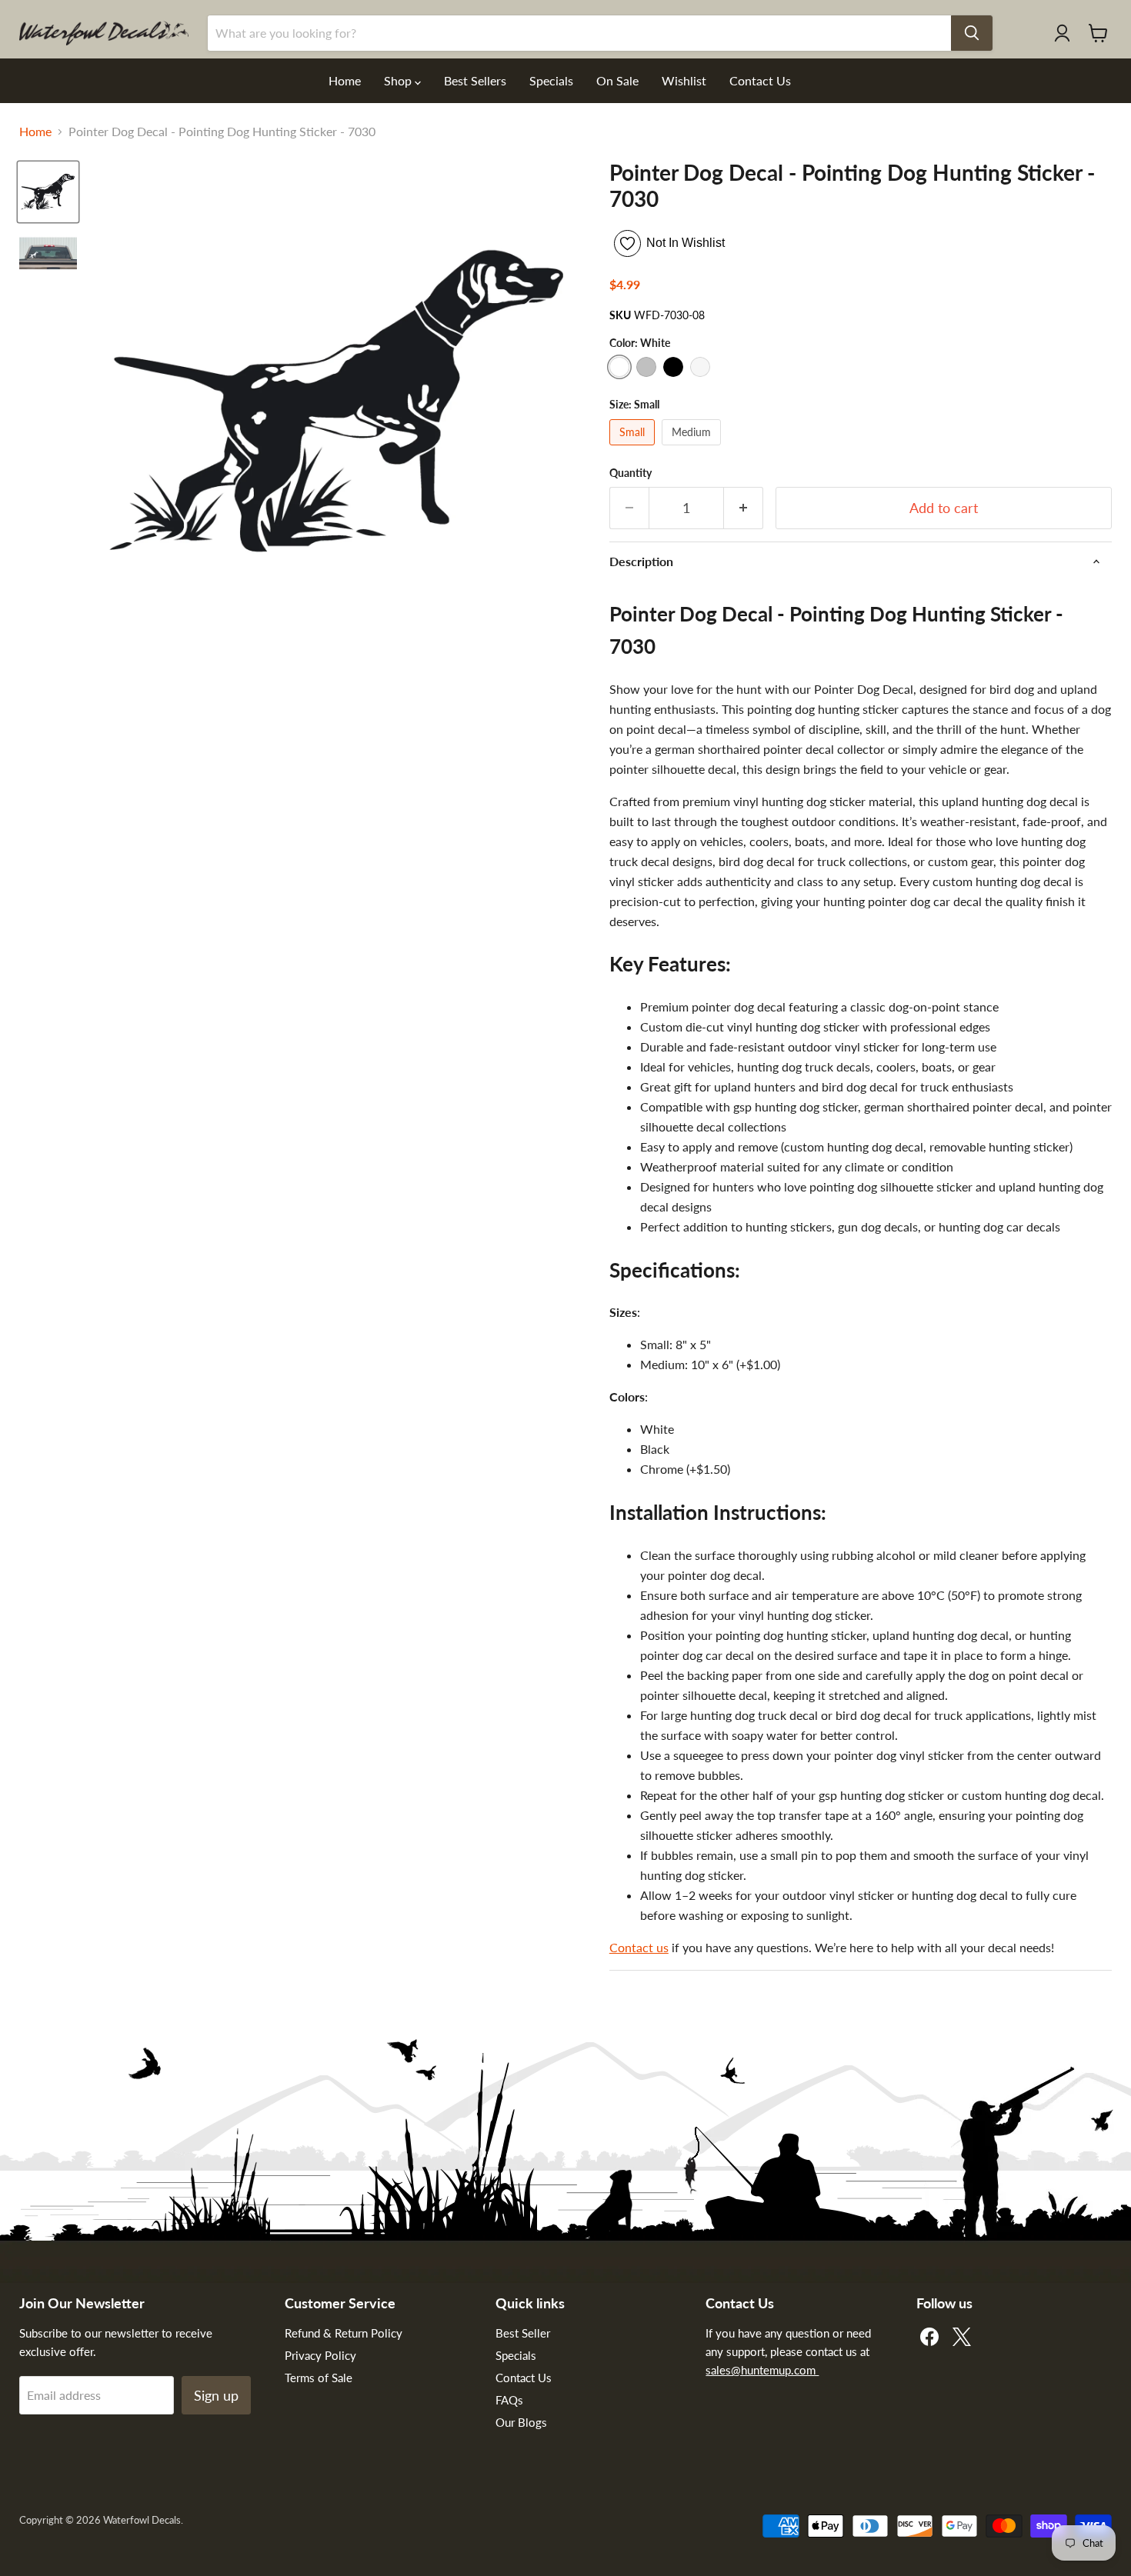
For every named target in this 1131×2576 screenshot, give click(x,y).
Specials (551, 80)
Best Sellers (475, 80)
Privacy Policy (320, 2355)
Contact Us (760, 80)
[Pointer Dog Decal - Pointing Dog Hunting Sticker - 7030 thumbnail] (48, 256)
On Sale (617, 80)
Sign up (216, 2395)
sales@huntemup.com (762, 2370)
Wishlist (684, 80)
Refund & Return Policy (344, 2333)
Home (345, 80)
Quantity (631, 473)
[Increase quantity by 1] (744, 508)
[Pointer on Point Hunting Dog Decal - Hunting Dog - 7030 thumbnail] (48, 192)
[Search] (972, 33)
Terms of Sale (319, 2378)
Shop (399, 80)
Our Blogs (521, 2422)
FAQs (509, 2400)
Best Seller (523, 2333)
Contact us (639, 1947)
